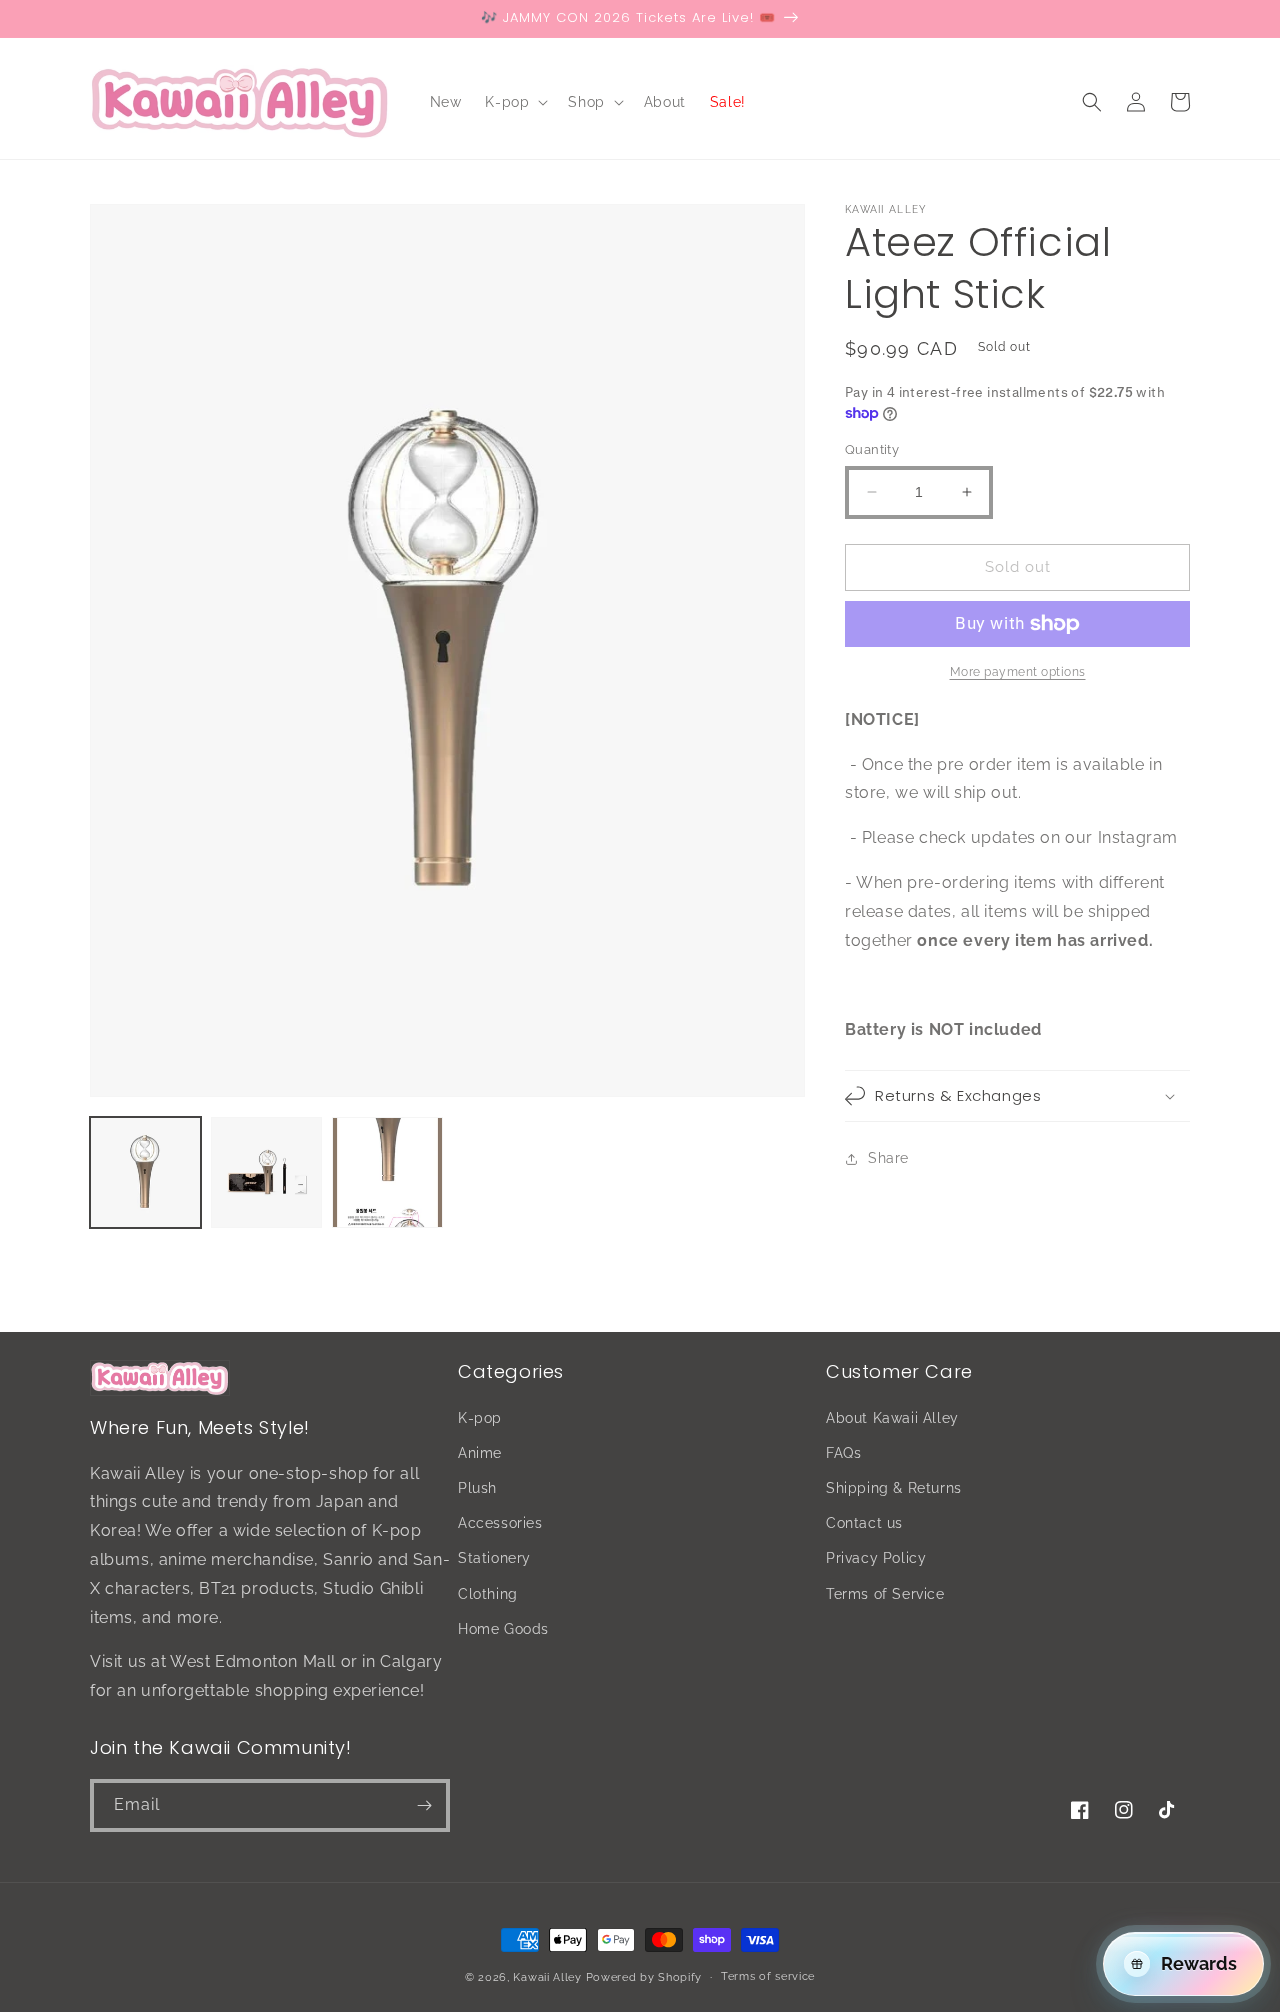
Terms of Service (885, 1594)
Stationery (494, 1558)
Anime (480, 1453)
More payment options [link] (1018, 672)
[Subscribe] (424, 1805)
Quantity (872, 449)
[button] (514, 102)
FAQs (843, 1453)
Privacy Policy (876, 1558)
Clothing (488, 1594)
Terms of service (768, 1976)
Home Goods (503, 1629)
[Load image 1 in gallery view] (145, 1172)
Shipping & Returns (894, 1488)
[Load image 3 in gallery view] (387, 1172)
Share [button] (888, 1158)
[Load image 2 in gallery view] (266, 1172)
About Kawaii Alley (892, 1418)
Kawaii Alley (547, 1977)
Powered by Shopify (644, 1977)
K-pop (480, 1418)
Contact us (864, 1523)
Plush (477, 1488)
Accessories (500, 1523)
